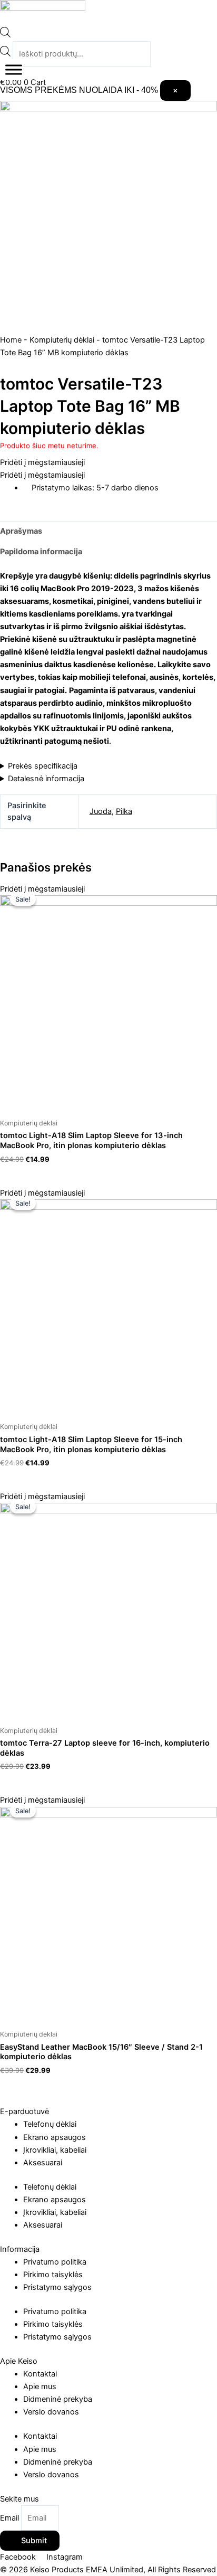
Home (11, 340)
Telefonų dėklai (50, 2124)
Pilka (124, 811)
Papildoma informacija (41, 552)
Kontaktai (40, 2374)
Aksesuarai (43, 2163)
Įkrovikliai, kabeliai (55, 2150)
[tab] (108, 531)
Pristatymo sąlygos (57, 2287)
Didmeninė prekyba (58, 2399)
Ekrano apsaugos (55, 2137)
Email (11, 2518)
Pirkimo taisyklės (53, 2275)
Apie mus (40, 2386)
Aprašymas (21, 531)
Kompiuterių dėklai (62, 340)
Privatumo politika (55, 2262)
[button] (42, 462)
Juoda (101, 811)
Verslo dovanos (51, 2412)
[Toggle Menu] (14, 70)
